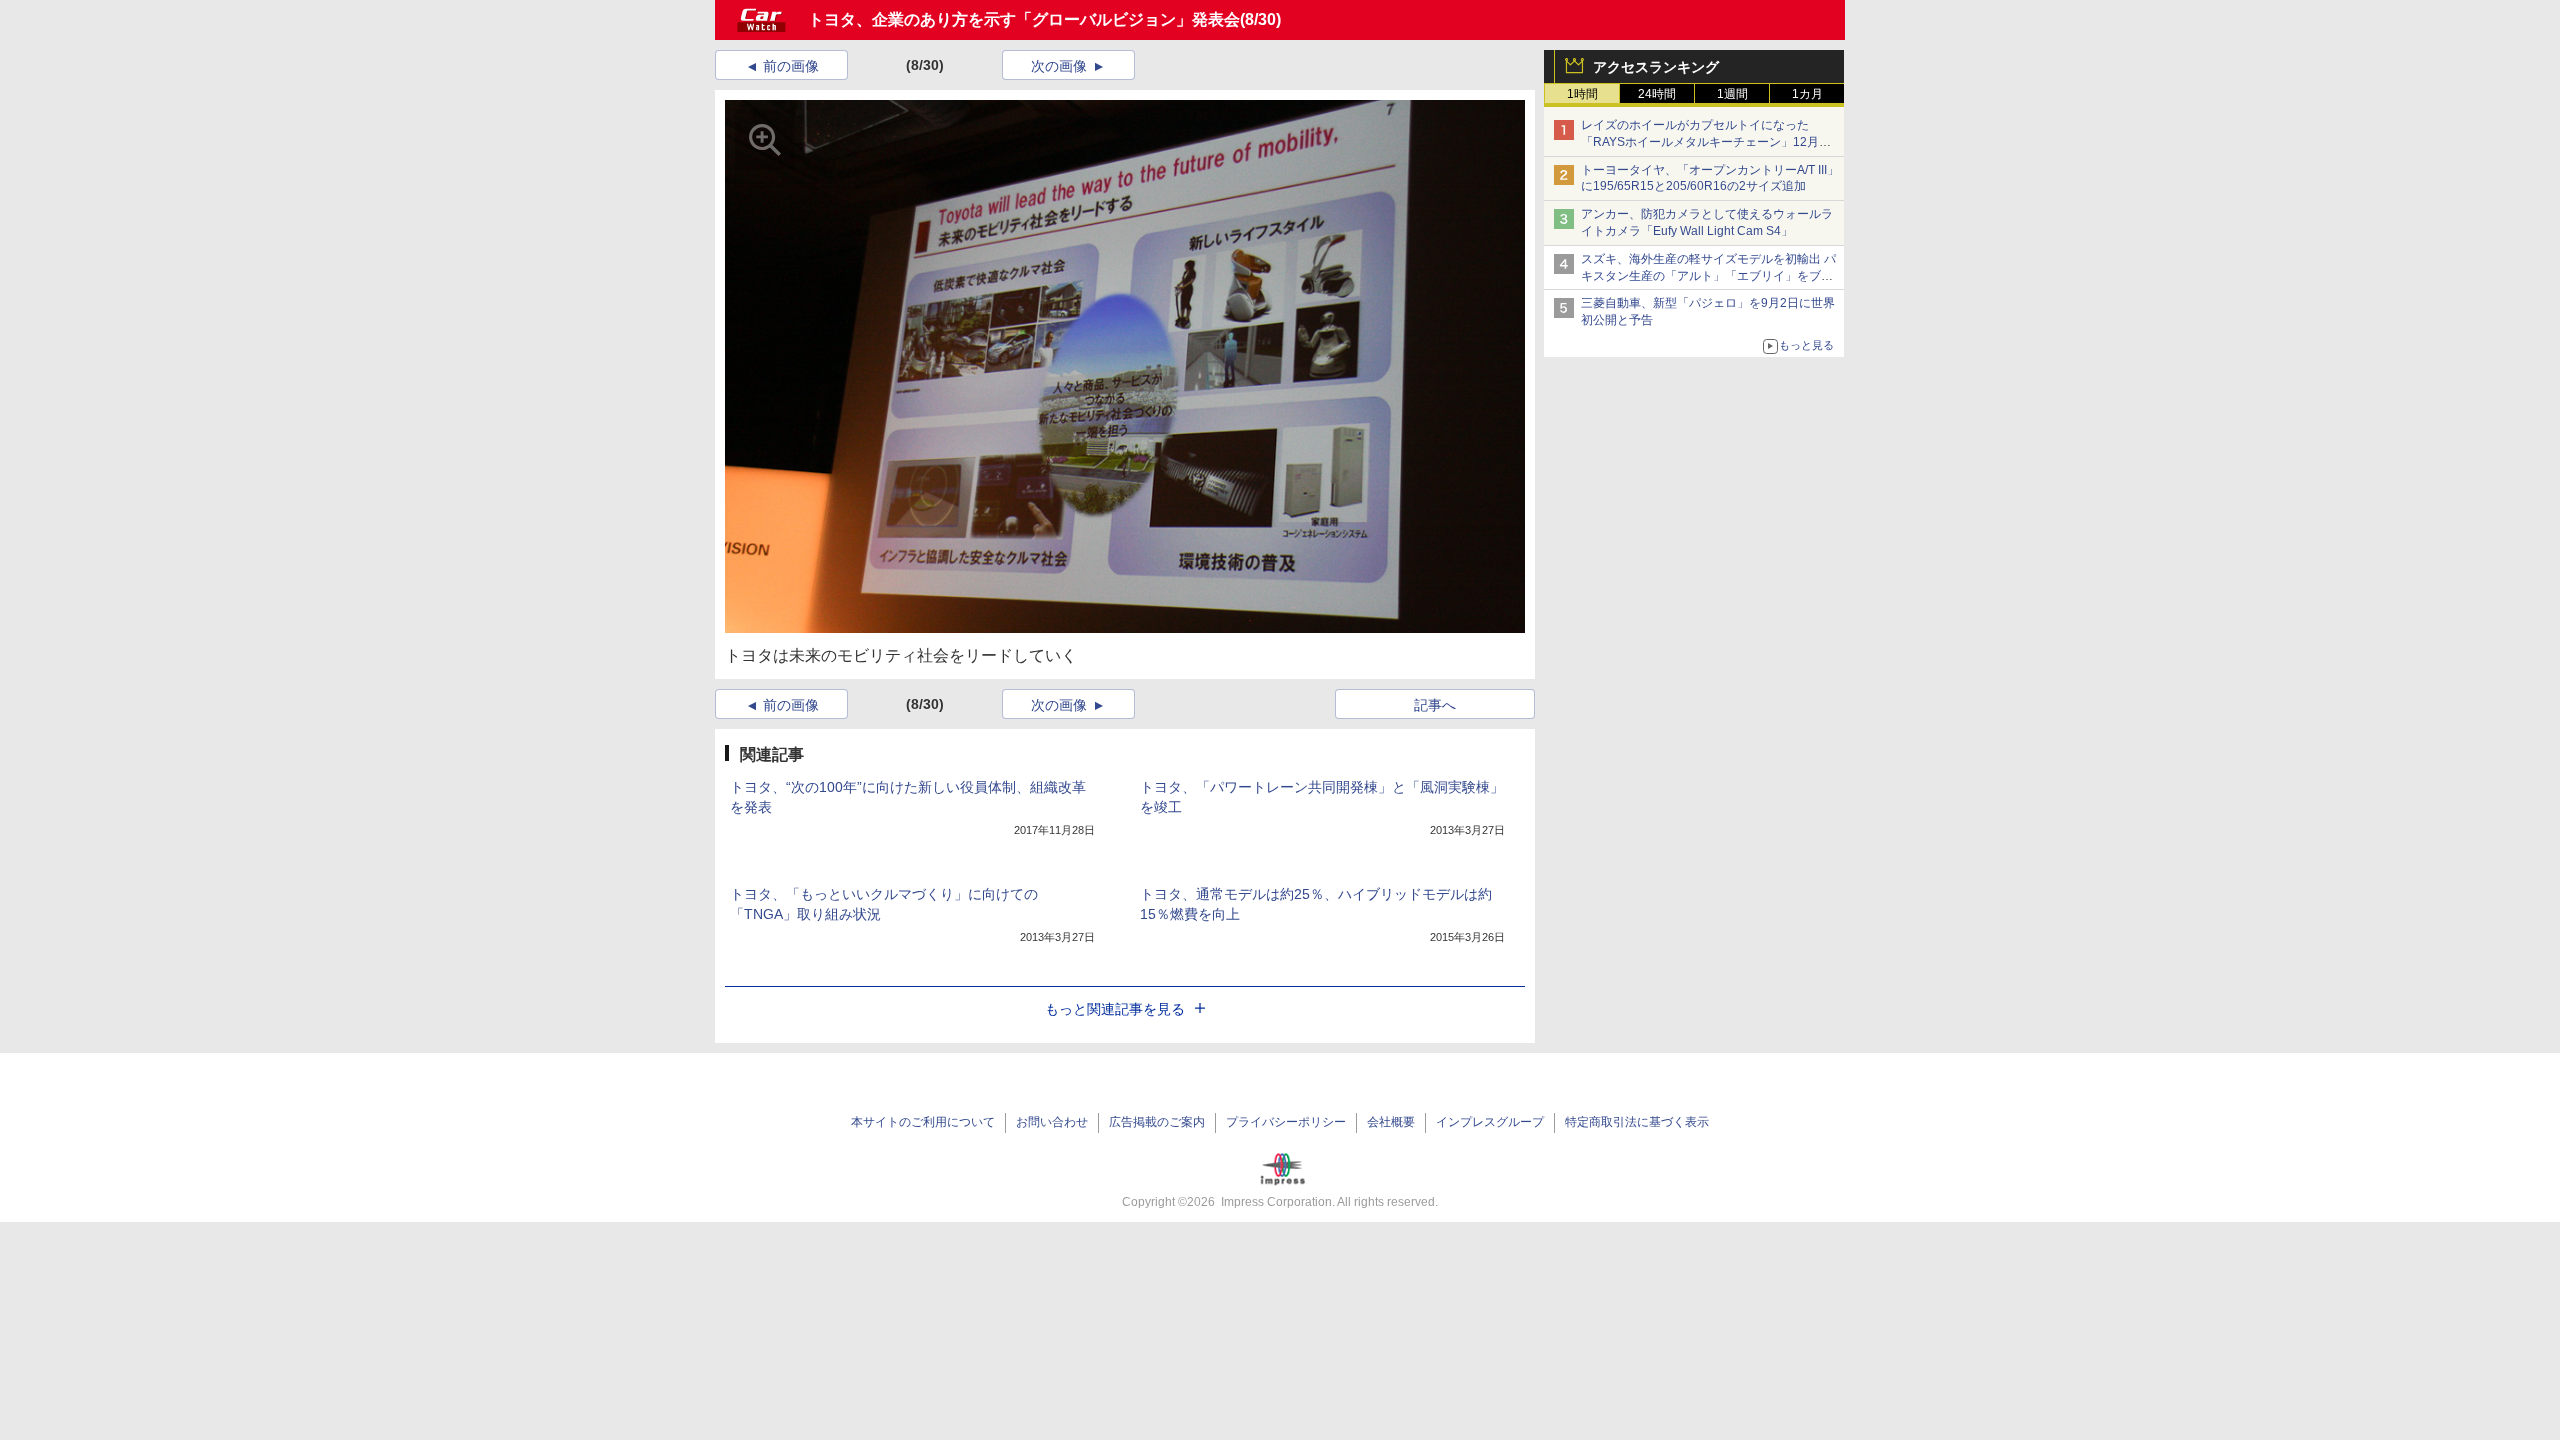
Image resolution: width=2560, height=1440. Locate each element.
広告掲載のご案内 (1157, 1122)
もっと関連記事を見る (1115, 1009)
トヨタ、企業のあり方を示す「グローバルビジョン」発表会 (1024, 19)
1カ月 (1807, 94)
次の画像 (1059, 66)
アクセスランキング (1656, 67)
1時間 (1582, 94)
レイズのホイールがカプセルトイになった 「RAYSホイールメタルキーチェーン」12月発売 (1706, 142)
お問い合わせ (1052, 1122)
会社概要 (1391, 1122)
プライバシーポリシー (1286, 1122)
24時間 (1657, 94)
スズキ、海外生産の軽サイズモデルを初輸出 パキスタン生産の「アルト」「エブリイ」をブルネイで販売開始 (1708, 276)
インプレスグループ (1490, 1122)
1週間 (1732, 94)
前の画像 (791, 66)
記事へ (1435, 705)
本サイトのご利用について (923, 1122)
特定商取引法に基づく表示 (1637, 1122)
